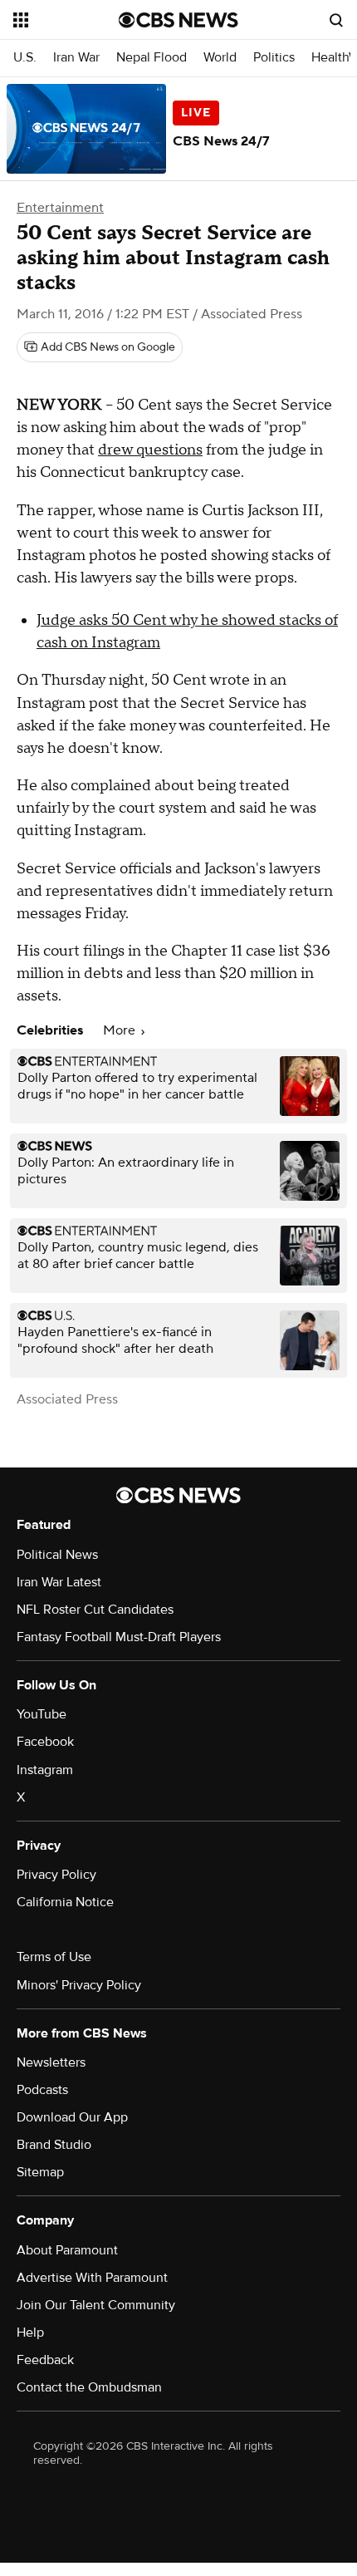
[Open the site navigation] (66, 20)
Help (30, 2333)
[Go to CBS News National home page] (178, 20)
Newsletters (51, 2062)
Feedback (45, 2360)
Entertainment (60, 208)
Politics (274, 58)
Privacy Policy (56, 1875)
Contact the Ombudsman (89, 2387)
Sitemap (40, 2172)
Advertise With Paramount (92, 2278)
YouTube (42, 1714)
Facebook (45, 1742)
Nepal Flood (152, 58)
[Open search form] (336, 20)
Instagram (45, 1770)
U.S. (25, 58)
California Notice (65, 1902)
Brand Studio (54, 2145)
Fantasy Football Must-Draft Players (119, 1637)
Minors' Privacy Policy (79, 1985)
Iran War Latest (59, 1582)
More (121, 1030)
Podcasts (42, 2090)
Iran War (76, 58)
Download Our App (72, 2117)
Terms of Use (54, 1957)
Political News (57, 1555)
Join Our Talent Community (96, 2305)
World (220, 58)
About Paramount (67, 2250)
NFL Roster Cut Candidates (95, 1610)
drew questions (150, 450)
